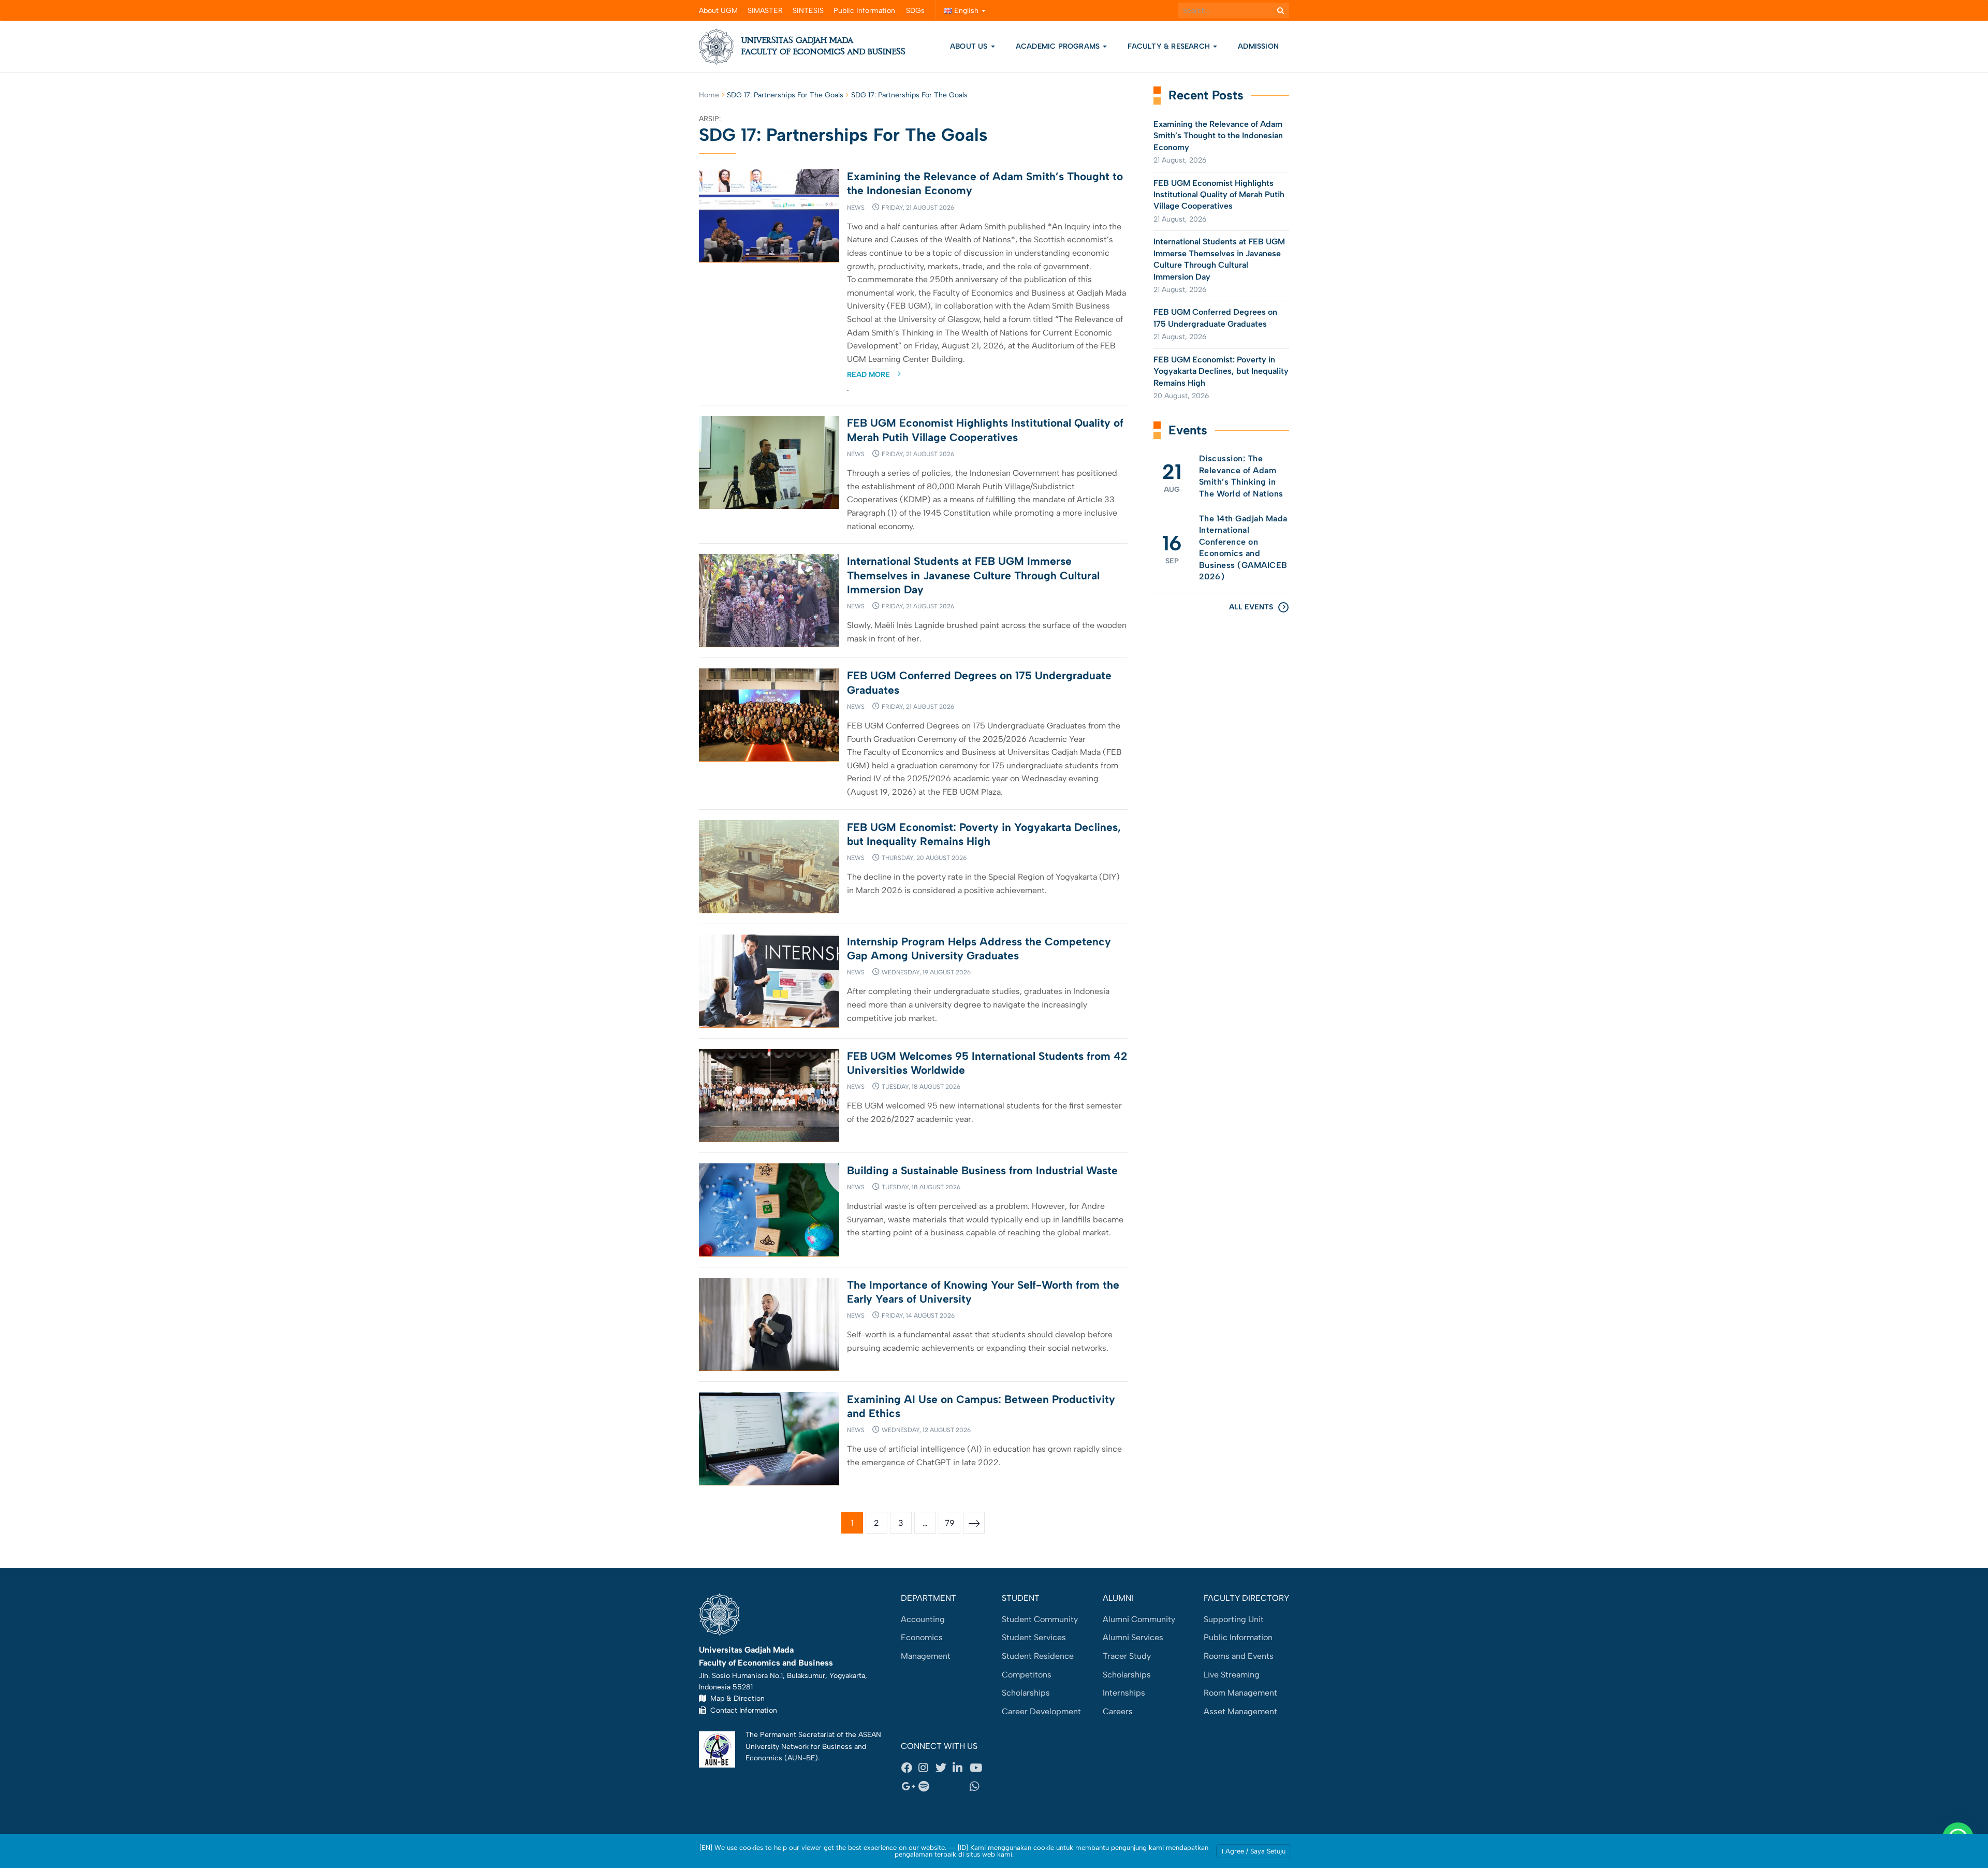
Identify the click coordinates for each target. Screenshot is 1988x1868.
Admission (1258, 46)
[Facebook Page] (910, 1768)
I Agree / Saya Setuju (1254, 1851)
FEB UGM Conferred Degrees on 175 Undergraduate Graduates (1215, 318)
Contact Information (742, 1710)
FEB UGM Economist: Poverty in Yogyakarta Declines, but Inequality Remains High (1221, 371)
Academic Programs (1059, 46)
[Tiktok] (961, 1786)
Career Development (1041, 1711)
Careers (1118, 1711)
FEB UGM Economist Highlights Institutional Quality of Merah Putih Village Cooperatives (1219, 195)
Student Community (1040, 1619)
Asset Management (1240, 1711)
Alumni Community (1139, 1619)
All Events (1251, 607)
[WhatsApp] (978, 1786)
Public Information (864, 11)
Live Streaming (1232, 1675)
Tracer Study (1127, 1656)
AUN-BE (801, 1758)
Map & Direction (735, 1698)
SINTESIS (808, 11)
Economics (922, 1637)
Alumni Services (1133, 1637)
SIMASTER (765, 11)
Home (709, 95)
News (856, 208)
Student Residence (1038, 1656)
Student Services (1034, 1637)
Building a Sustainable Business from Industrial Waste (982, 1170)
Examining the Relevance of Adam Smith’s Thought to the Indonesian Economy (1218, 136)
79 (950, 1523)
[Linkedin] (961, 1768)
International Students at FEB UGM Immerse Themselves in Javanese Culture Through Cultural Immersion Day (973, 575)
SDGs (915, 11)
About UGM (718, 11)
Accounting (923, 1619)
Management (926, 1656)
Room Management (1240, 1693)
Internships (1124, 1693)
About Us (969, 46)
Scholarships (1026, 1693)
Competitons (1027, 1675)
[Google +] (910, 1786)
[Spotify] (927, 1786)
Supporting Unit (1234, 1619)
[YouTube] (978, 1768)
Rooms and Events (1239, 1656)
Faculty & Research (1170, 46)
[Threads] (944, 1786)
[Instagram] (927, 1768)
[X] (944, 1768)
